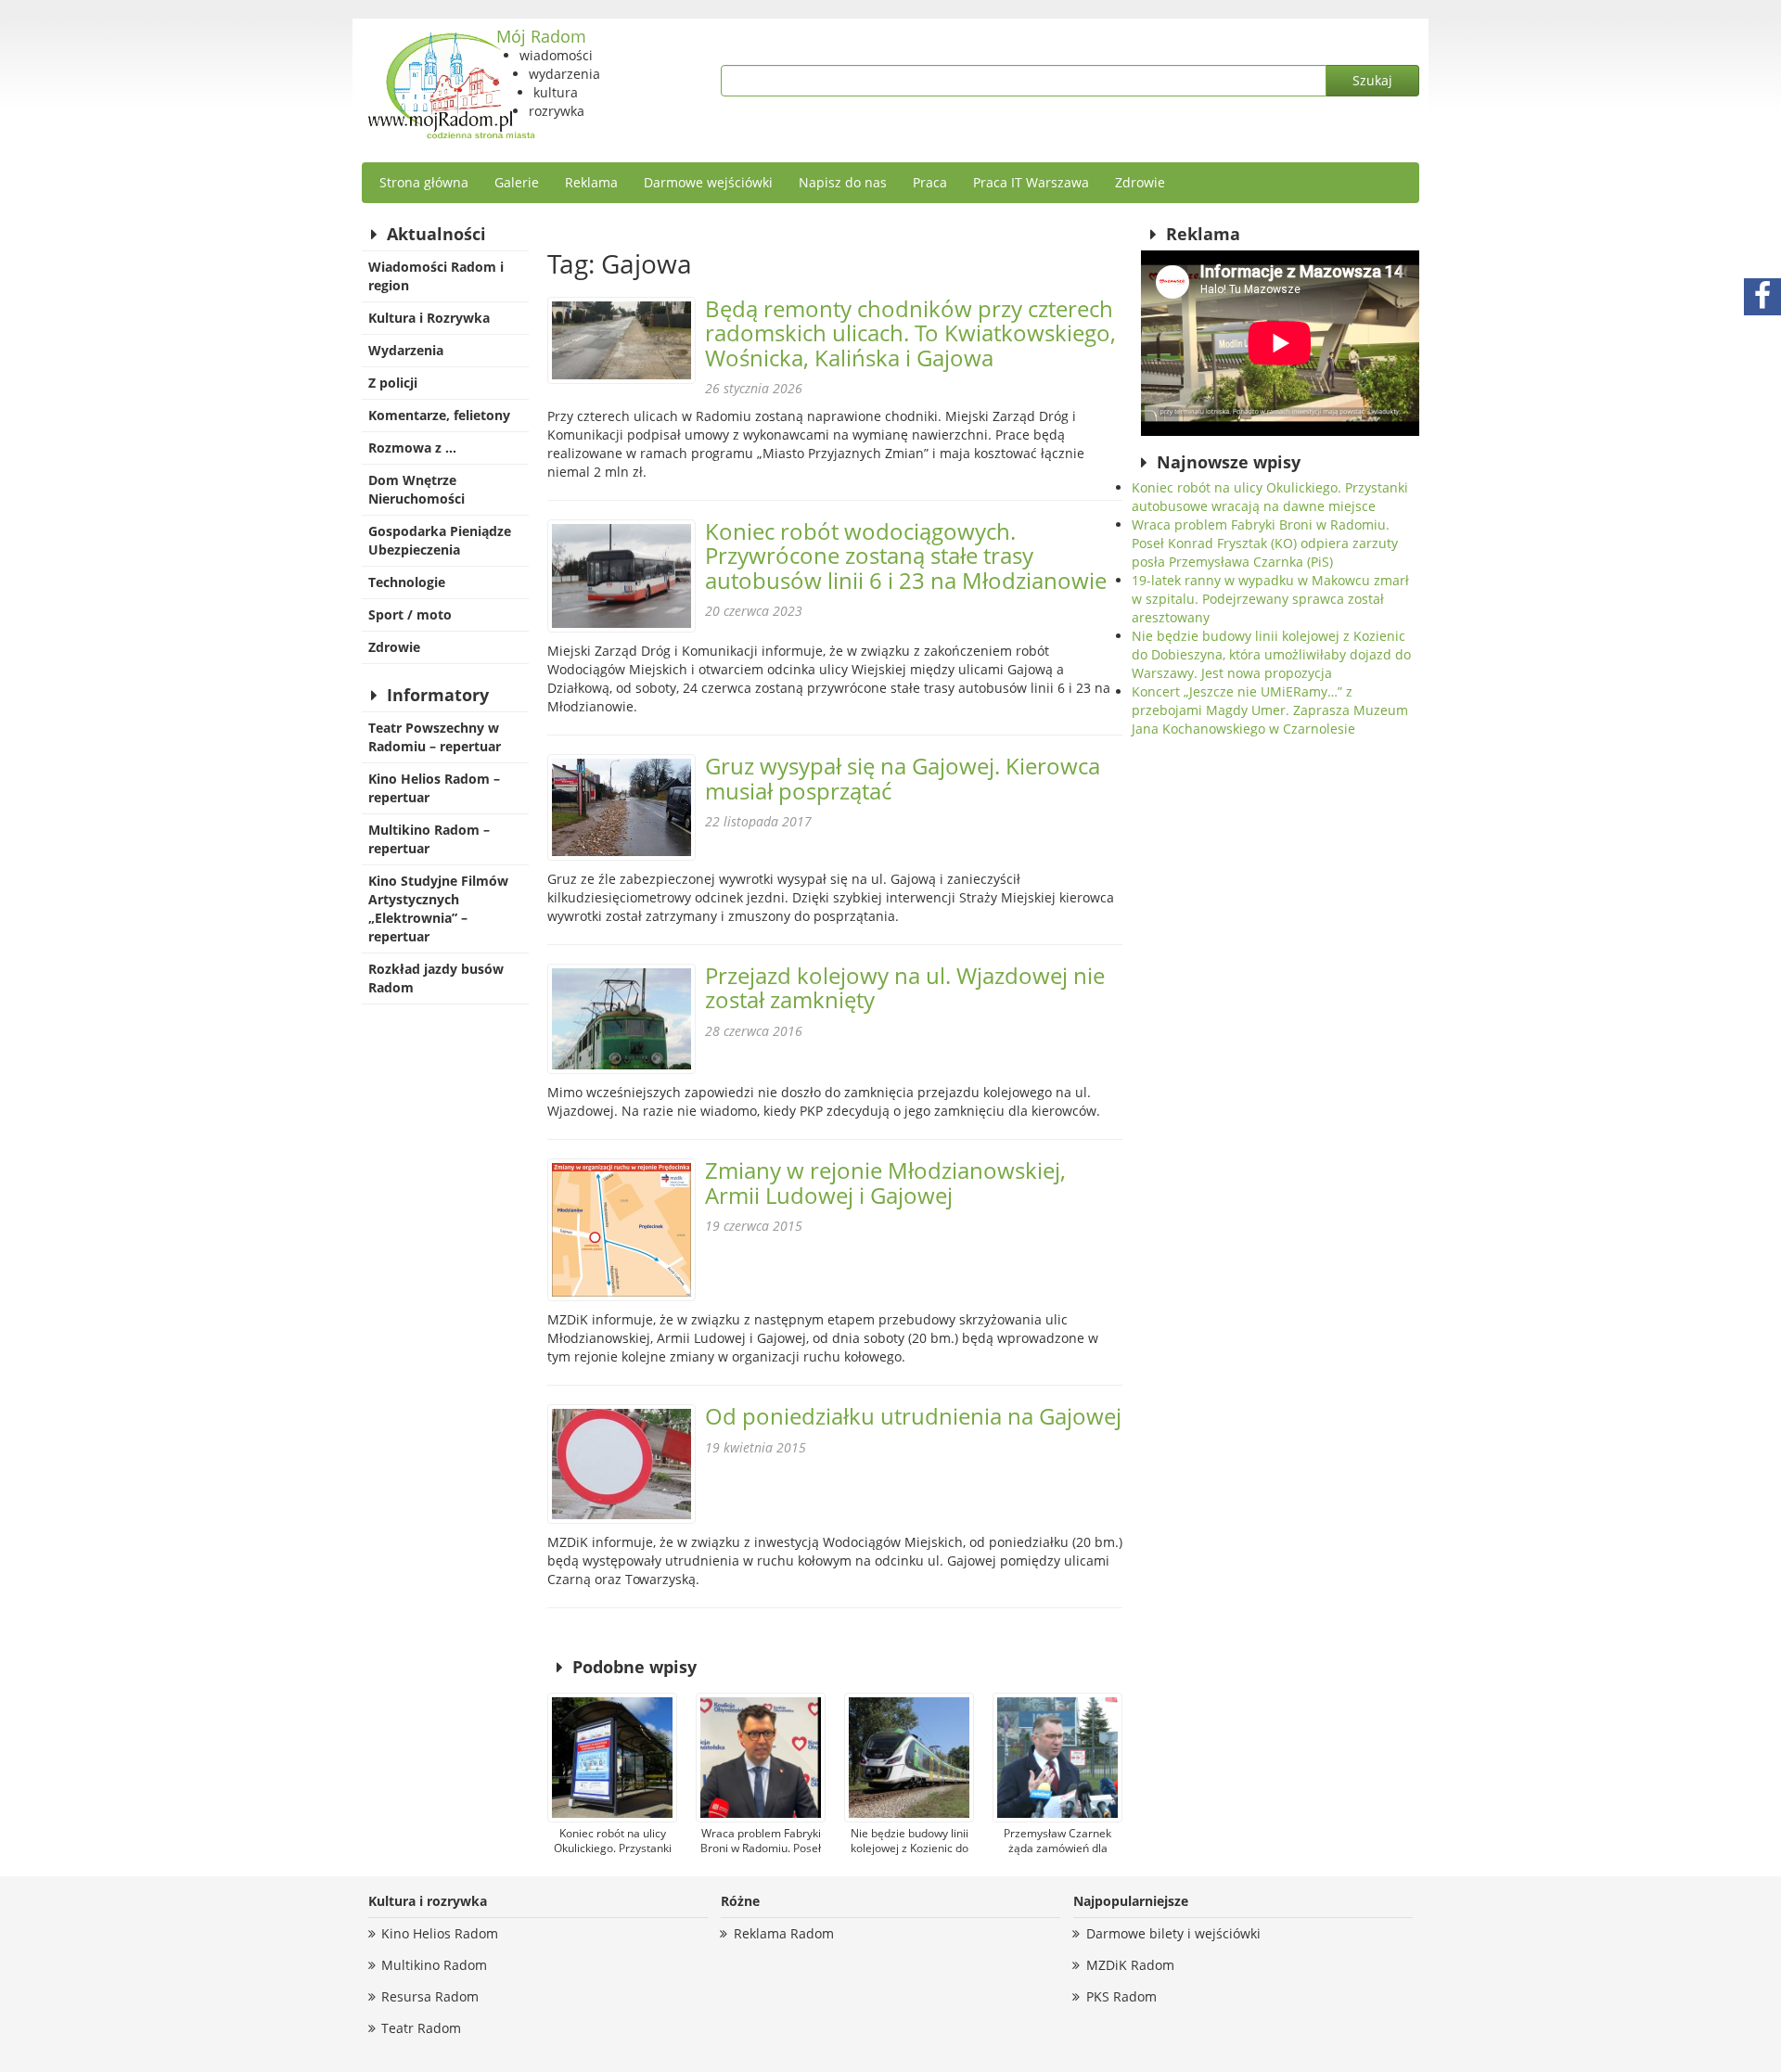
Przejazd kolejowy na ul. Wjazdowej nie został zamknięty (905, 987)
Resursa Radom (430, 1996)
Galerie (517, 182)
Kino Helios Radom (440, 1933)
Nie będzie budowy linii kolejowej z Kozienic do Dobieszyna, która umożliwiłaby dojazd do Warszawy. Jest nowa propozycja (1271, 654)
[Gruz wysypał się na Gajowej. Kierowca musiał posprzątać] (621, 807)
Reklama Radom (784, 1933)
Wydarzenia (406, 350)
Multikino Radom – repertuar (429, 839)
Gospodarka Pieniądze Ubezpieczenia (440, 540)
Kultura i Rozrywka (429, 318)
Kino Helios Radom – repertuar (434, 788)
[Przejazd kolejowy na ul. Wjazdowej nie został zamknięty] (621, 1019)
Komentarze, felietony (439, 415)
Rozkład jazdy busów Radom (436, 978)
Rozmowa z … (412, 448)
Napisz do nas (843, 182)
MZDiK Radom (1130, 1965)
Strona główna (424, 182)
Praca (930, 182)
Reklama (591, 182)
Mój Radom (541, 36)
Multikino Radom (434, 1965)
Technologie (407, 582)
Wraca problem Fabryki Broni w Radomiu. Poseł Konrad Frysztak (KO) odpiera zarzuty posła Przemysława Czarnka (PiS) (1265, 543)
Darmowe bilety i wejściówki (1173, 1933)
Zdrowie (1140, 182)
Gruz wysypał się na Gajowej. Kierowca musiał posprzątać (903, 778)
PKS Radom (1121, 1996)
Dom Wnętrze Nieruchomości (416, 489)
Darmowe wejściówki (708, 182)
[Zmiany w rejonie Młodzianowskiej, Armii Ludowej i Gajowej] (621, 1230)
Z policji (393, 383)
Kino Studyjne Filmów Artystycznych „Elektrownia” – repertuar (438, 908)
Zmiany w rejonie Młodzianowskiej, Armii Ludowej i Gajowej (885, 1182)
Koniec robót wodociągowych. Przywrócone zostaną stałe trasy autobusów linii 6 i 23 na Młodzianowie (906, 556)
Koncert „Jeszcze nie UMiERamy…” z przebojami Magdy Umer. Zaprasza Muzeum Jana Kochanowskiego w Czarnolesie (1270, 710)
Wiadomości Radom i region (436, 276)
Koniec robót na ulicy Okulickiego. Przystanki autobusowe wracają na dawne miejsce (1270, 497)
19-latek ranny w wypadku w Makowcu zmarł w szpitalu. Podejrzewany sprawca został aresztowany (1270, 599)
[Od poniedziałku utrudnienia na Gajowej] (621, 1464)
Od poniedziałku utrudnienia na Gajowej (913, 1416)
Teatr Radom (421, 2028)
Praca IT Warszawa (1031, 182)
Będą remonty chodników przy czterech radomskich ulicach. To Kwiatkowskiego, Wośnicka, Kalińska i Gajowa (910, 333)
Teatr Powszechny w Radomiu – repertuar (435, 737)
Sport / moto (410, 614)
